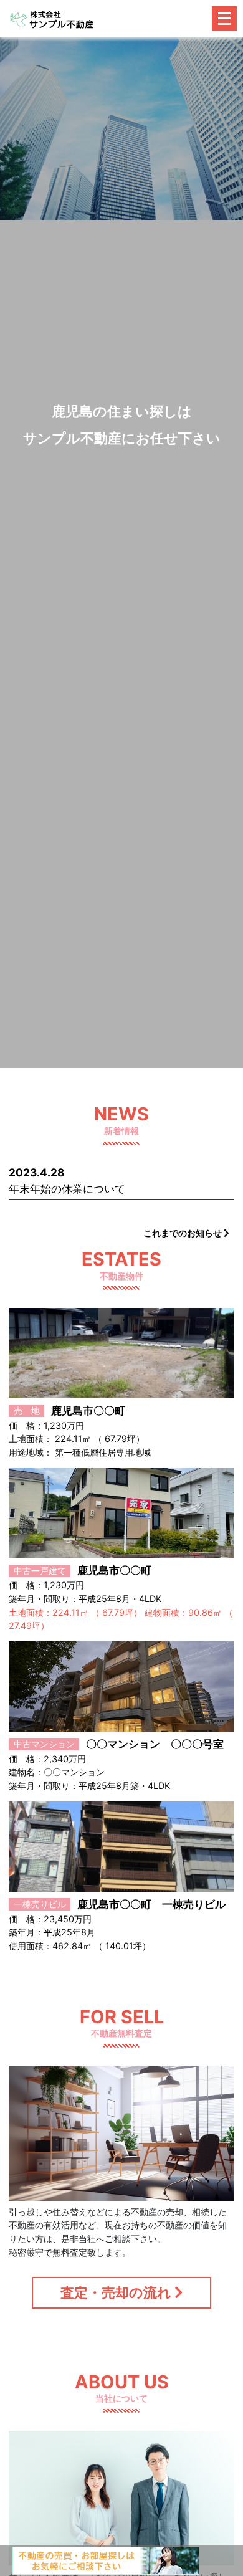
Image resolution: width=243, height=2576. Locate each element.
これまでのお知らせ (183, 1233)
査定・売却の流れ (117, 2292)
